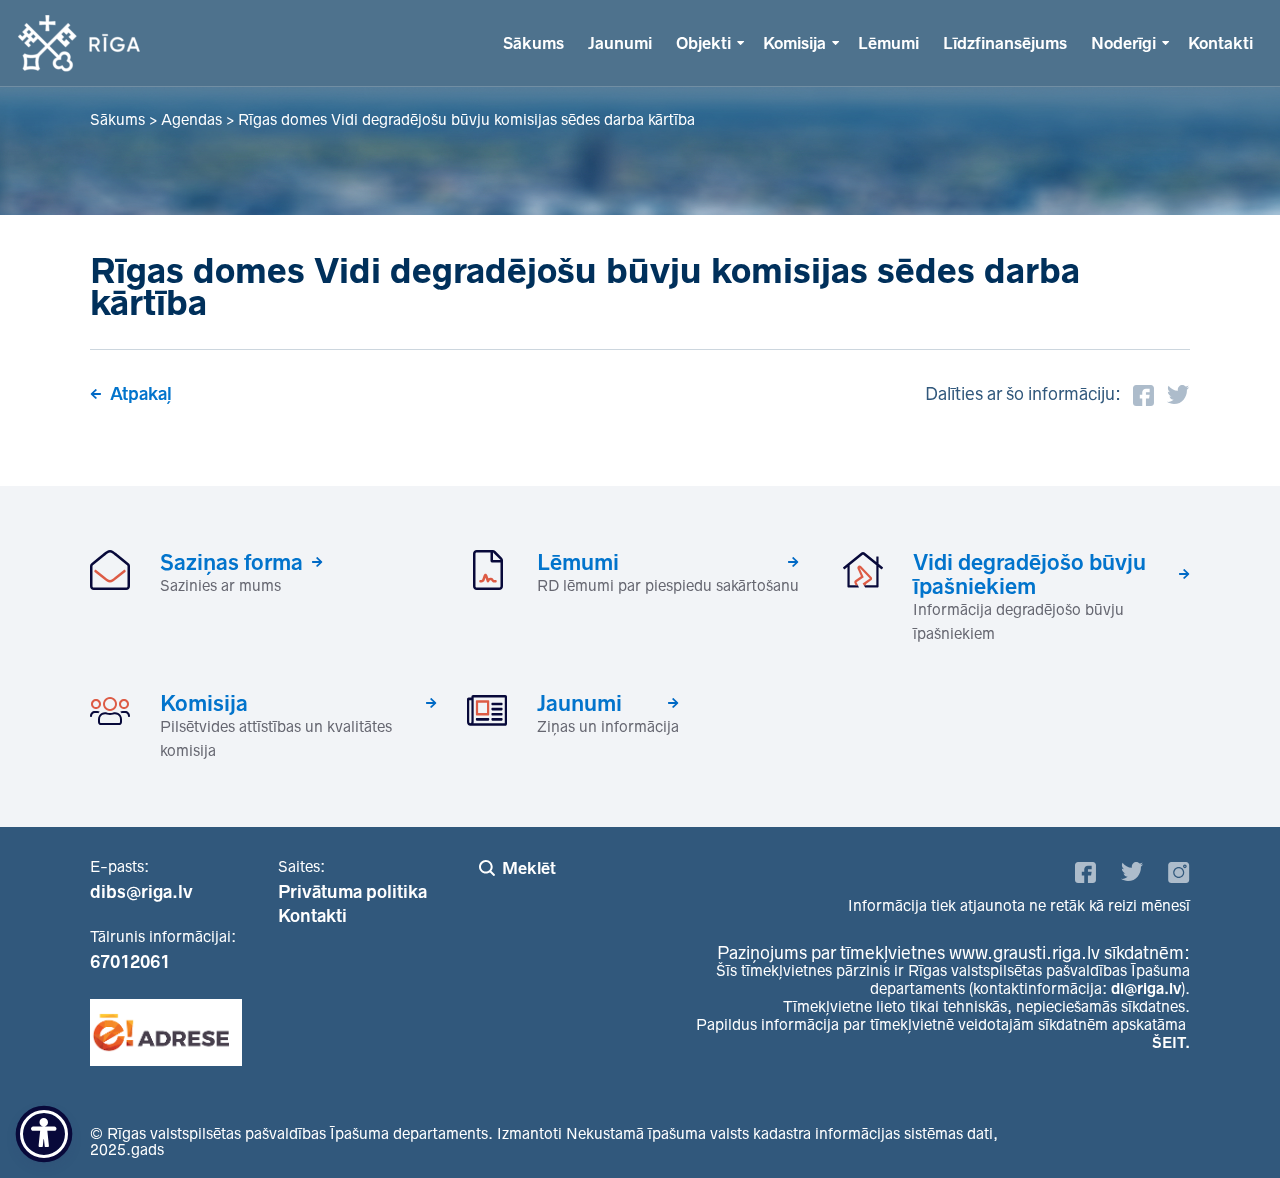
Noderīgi (1123, 43)
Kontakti (1220, 43)
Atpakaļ (141, 394)
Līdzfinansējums (1005, 43)
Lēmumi (888, 43)
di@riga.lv (1146, 988)
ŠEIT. (1171, 1042)
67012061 (130, 962)
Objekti (703, 43)
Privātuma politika (352, 892)
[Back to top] (1224, 1122)
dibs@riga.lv (141, 892)
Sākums (533, 43)
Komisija (794, 43)
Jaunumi (620, 43)
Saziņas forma (231, 562)
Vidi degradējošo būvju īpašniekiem (1029, 574)
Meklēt (529, 868)
